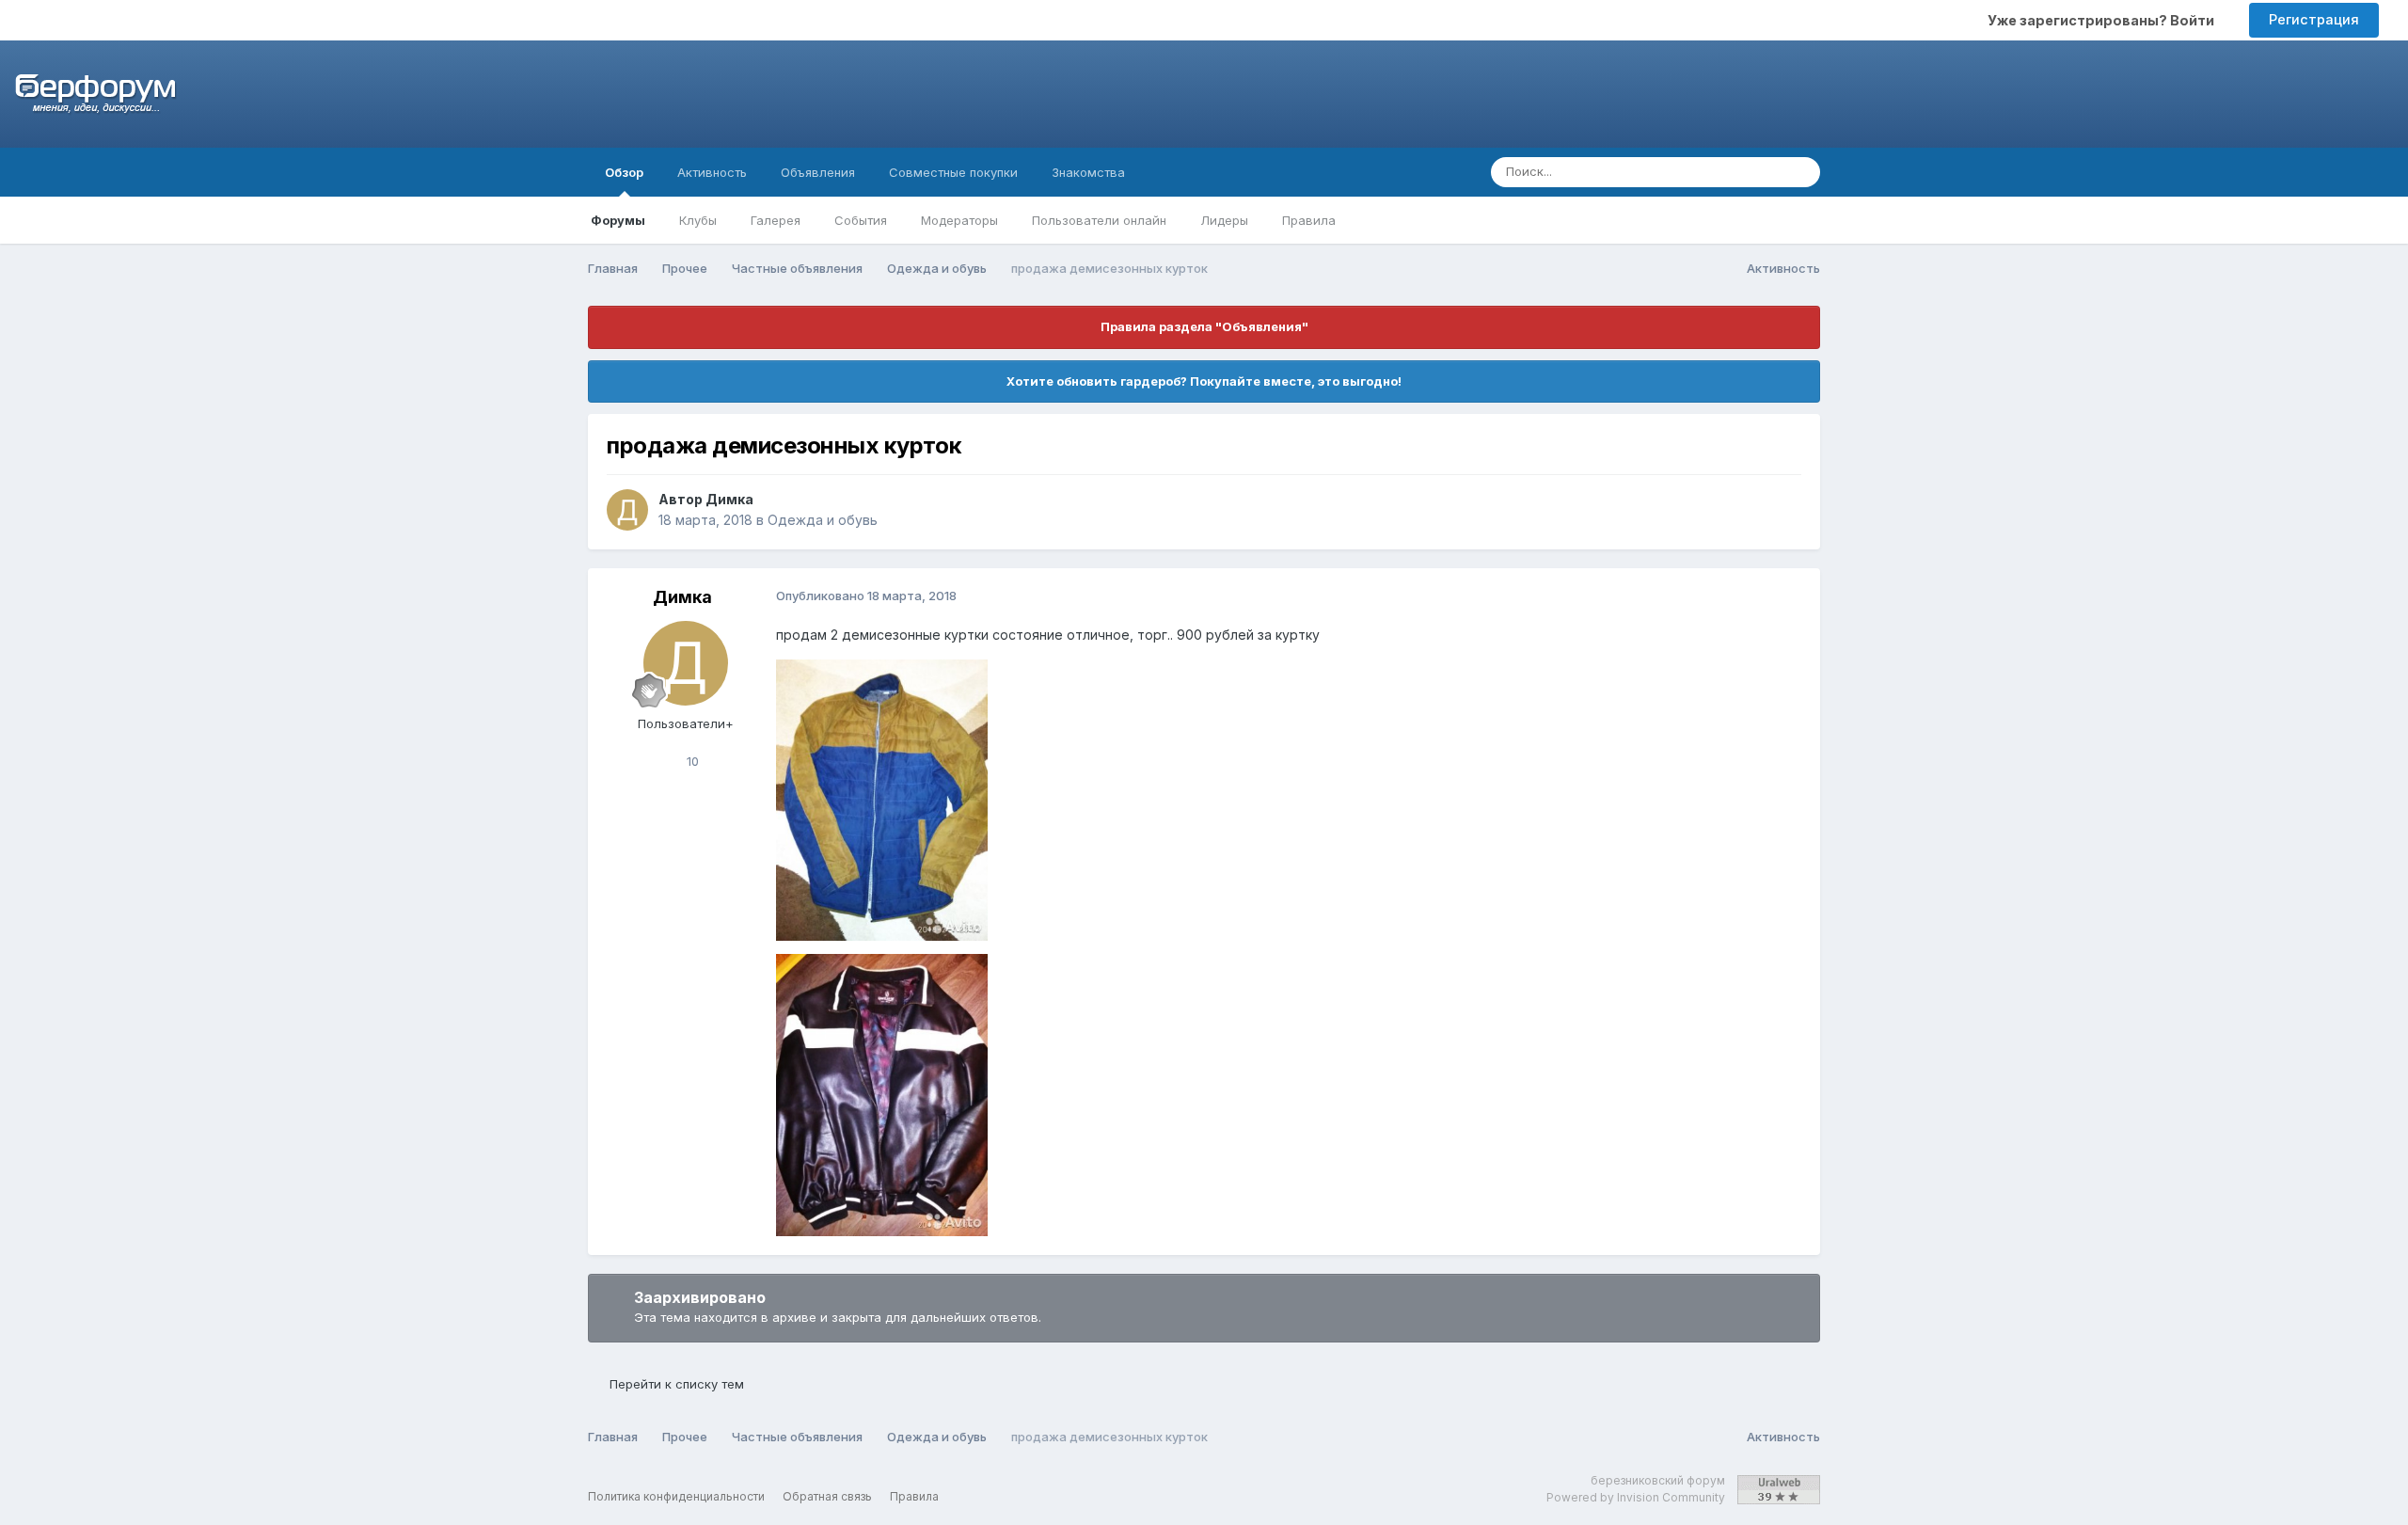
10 (691, 761)
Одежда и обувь (823, 520)
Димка (729, 499)
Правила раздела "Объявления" (1204, 326)
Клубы (698, 220)
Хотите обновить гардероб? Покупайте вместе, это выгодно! (1204, 381)
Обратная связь (827, 1496)
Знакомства (1088, 172)
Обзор (624, 172)
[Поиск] (1800, 172)
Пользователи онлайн (1099, 220)
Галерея (776, 220)
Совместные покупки (953, 172)
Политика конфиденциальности (676, 1496)
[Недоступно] (882, 798)
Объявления (818, 172)
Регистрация (2314, 19)
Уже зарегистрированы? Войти (2104, 20)
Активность (712, 172)
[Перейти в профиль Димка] (627, 510)
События (861, 220)
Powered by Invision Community (1636, 1497)
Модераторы (959, 220)
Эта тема (1730, 172)
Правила (1309, 220)
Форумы (618, 220)
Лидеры (1224, 220)
